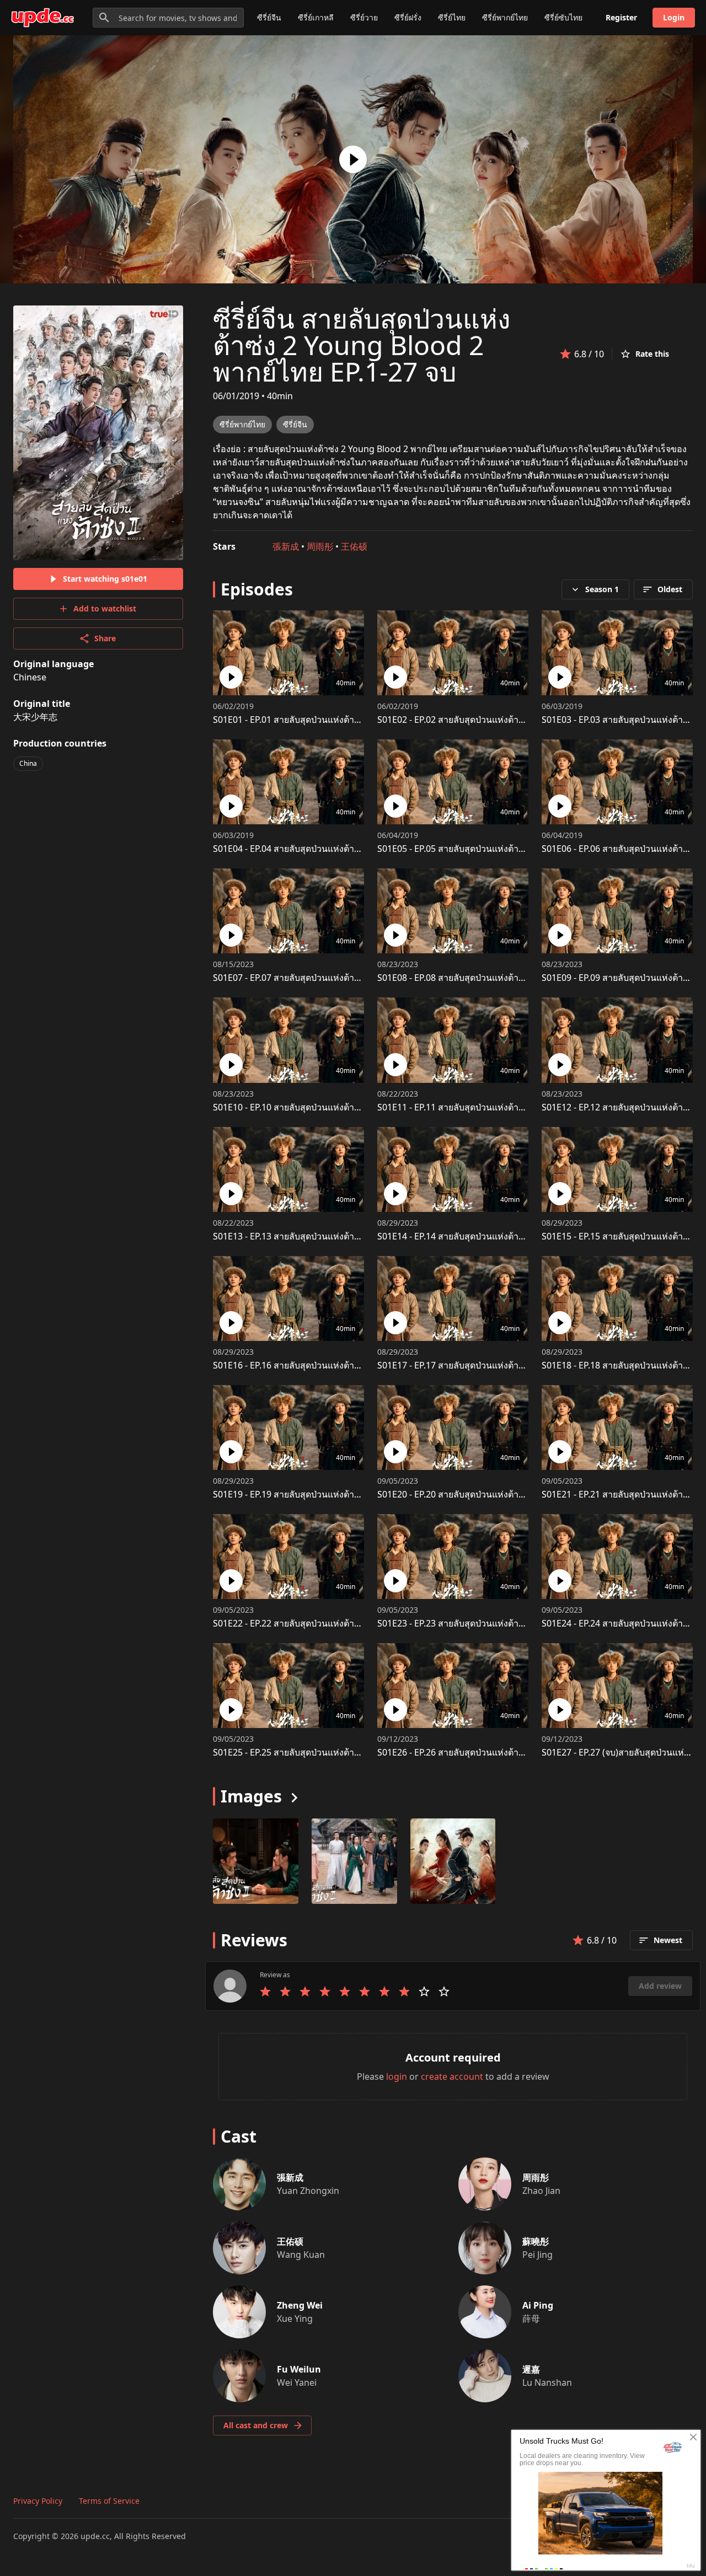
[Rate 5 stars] (345, 1992)
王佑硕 (354, 546)
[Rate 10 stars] (444, 1992)
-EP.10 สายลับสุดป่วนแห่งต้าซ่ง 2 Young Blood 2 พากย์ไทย (343, 1107)
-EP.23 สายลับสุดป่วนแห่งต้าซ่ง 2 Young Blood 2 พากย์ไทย (507, 1623)
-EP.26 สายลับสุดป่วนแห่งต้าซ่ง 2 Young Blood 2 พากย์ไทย (507, 1752)
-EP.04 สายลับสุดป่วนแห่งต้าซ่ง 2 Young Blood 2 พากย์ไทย (343, 849)
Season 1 (602, 589)
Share (105, 638)
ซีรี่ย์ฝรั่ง (408, 17)
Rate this (652, 354)
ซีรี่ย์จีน (269, 17)
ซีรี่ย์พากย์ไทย (505, 17)
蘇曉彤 (536, 2241)
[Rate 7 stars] (384, 1992)
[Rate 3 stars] (305, 1992)
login (397, 2076)
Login (674, 17)
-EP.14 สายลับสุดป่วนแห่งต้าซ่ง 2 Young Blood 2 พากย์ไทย (507, 1236)
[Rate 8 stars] (404, 1992)
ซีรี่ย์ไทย (452, 17)
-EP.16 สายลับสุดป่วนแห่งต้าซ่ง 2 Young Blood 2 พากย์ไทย (343, 1365)
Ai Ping (538, 2305)
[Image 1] (354, 1861)
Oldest (670, 589)
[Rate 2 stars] (285, 1992)
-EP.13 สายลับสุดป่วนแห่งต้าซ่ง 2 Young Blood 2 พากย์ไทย (343, 1236)
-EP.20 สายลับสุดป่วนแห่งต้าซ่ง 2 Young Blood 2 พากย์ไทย (507, 1494)
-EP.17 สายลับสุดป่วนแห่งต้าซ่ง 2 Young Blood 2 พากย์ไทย (507, 1365)
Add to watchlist (105, 608)
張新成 (286, 546)
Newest (668, 1940)
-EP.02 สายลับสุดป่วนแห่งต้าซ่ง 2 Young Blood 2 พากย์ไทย (507, 720)
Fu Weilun (299, 2369)
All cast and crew (256, 2425)
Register (621, 17)
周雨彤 (320, 546)
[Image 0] (256, 1861)
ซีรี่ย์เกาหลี (316, 17)
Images (251, 1796)
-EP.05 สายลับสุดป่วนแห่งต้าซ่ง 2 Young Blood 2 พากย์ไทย (507, 849)
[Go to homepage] (42, 18)
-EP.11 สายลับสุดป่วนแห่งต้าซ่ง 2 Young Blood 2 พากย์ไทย (507, 1107)
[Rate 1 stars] (265, 1992)
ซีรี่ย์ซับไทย (563, 17)
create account (452, 2076)
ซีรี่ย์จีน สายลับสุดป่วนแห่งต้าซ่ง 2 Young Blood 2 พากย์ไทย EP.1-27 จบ (362, 345)
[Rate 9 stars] (424, 1992)
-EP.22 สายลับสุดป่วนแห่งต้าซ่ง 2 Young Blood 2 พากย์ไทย (343, 1623)
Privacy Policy (38, 2501)
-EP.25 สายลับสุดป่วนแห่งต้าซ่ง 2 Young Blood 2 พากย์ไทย (343, 1752)
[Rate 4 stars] (325, 1992)
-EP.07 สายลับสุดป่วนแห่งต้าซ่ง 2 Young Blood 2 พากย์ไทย (343, 978)
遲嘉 (531, 2369)
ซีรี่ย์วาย (364, 17)
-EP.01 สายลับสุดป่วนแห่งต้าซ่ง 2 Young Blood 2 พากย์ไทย (343, 720)
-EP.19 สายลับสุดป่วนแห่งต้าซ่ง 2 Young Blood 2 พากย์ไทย (343, 1494)
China (28, 763)
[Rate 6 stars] (365, 1992)
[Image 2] (453, 1861)
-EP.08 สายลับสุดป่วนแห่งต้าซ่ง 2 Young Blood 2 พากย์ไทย (507, 978)
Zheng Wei (300, 2305)
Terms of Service (109, 2501)
